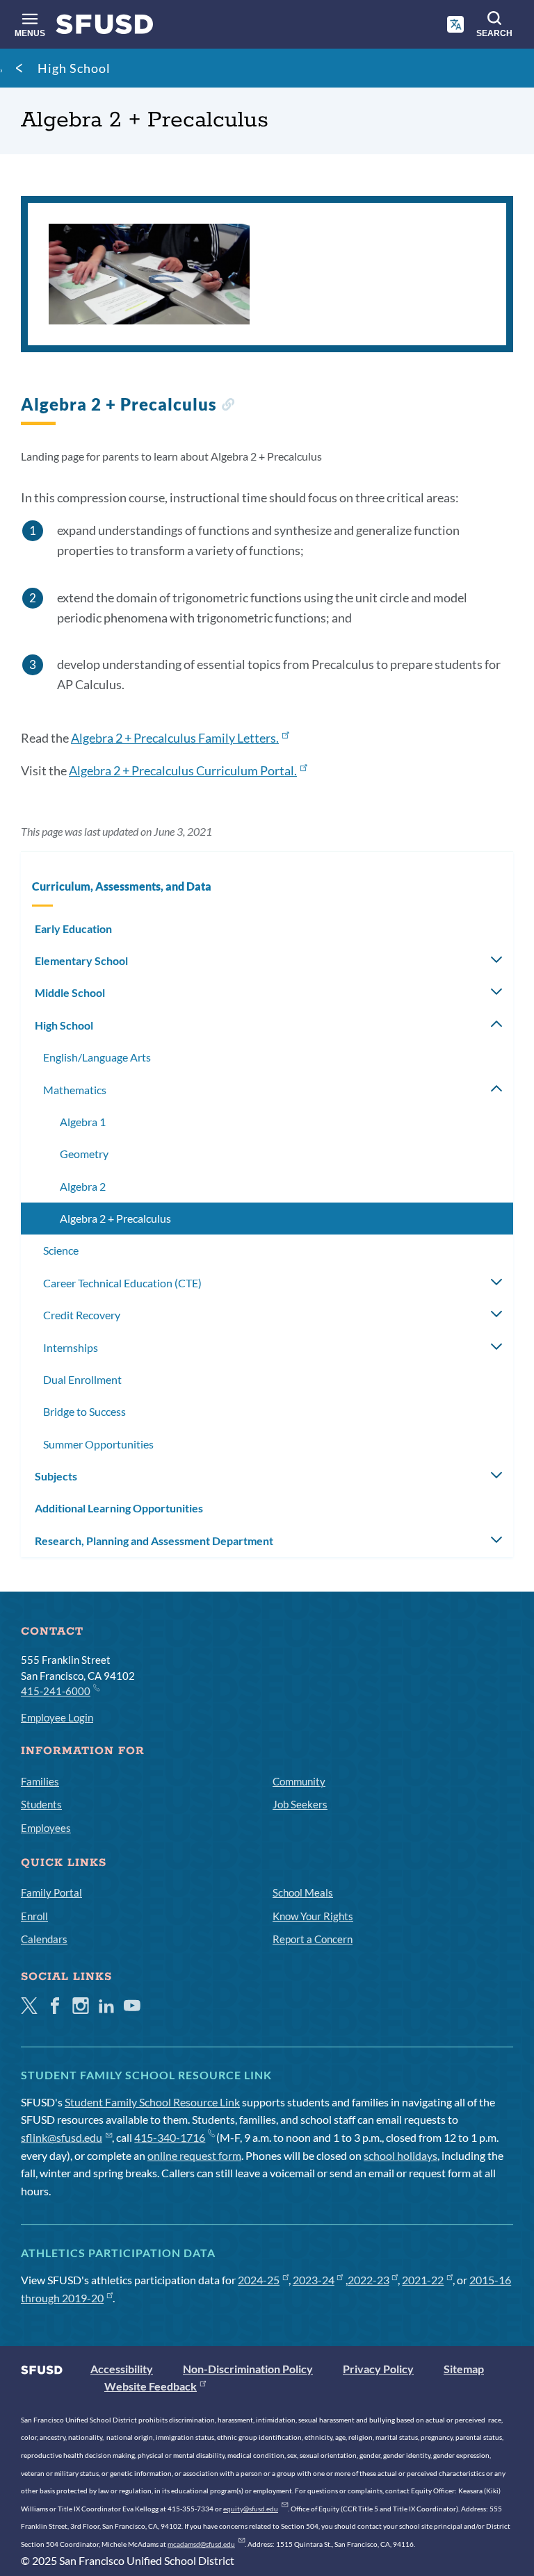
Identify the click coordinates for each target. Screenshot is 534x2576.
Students (41, 1804)
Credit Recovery (82, 1315)
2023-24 (314, 2280)
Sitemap (464, 2369)
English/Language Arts (97, 1057)
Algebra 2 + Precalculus (115, 1218)
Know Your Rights (313, 1916)
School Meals (303, 1892)
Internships (71, 1347)
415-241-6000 (56, 1691)
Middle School (70, 992)
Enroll (34, 1916)
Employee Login (57, 1717)
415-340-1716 (170, 2137)
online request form (194, 2155)
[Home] (105, 27)
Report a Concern (313, 1939)
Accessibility (122, 2369)
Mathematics (75, 1090)
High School (74, 68)
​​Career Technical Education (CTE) (122, 1283)
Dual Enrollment (82, 1379)
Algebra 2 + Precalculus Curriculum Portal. (183, 770)
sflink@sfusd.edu (62, 2137)
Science (61, 1250)
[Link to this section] (228, 406)
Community (299, 1781)
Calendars (44, 1939)
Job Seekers (300, 1804)
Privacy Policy (378, 2369)
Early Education (73, 928)
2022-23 (369, 2280)
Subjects (56, 1476)
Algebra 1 (83, 1122)
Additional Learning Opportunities (119, 1508)
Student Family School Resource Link (152, 2102)
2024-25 (259, 2280)
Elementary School (81, 960)
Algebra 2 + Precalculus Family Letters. (175, 738)
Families (40, 1781)
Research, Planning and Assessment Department (154, 1541)
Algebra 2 (83, 1186)
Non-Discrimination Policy (248, 2369)
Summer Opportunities (98, 1444)
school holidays (400, 2155)
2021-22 (423, 2280)
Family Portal (51, 1892)
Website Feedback (151, 2386)
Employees (46, 1828)
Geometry (84, 1154)
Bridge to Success (84, 1411)
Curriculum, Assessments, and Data (122, 886)
